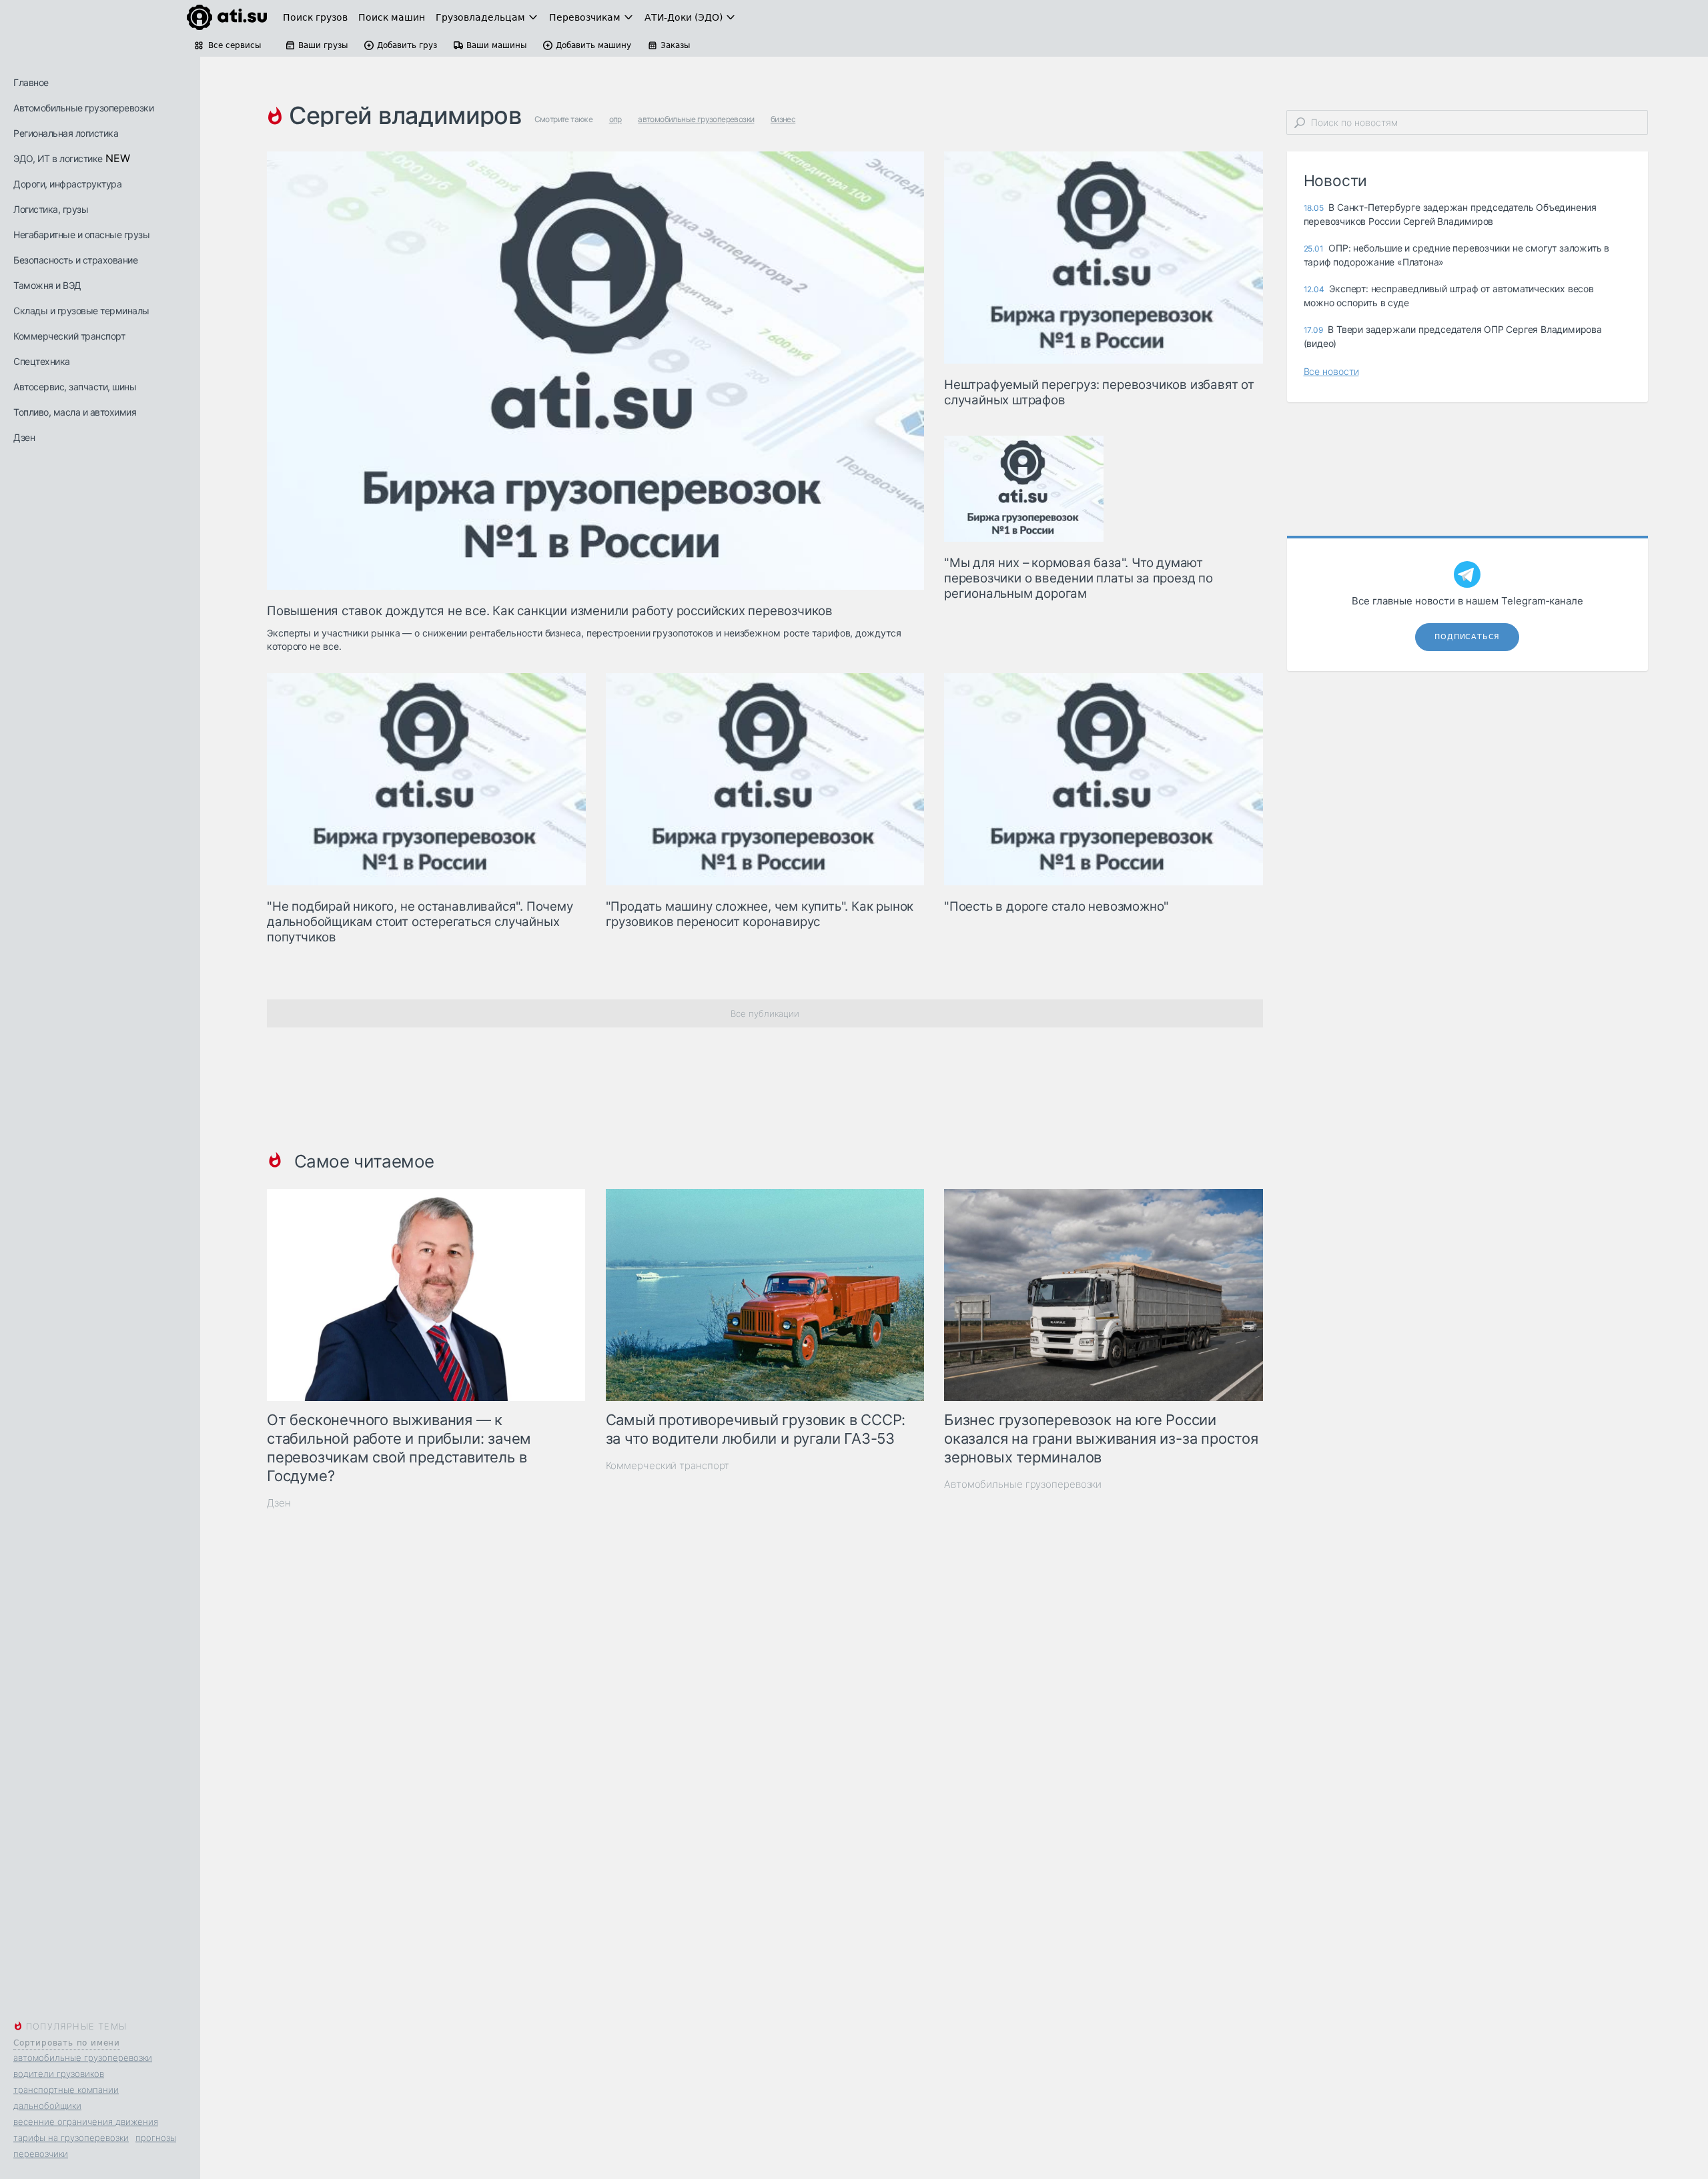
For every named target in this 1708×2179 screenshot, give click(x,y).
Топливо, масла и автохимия (75, 412)
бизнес (783, 119)
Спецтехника (42, 361)
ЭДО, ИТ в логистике (58, 158)
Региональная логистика (66, 133)
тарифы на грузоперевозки (71, 2138)
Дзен (24, 437)
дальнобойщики (47, 2106)
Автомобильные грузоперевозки (83, 108)
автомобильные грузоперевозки (83, 2058)
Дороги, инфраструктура (67, 184)
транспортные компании (66, 2090)
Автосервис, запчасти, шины (75, 387)
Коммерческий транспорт (69, 336)
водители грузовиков (59, 2074)
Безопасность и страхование (75, 260)
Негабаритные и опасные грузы (81, 235)
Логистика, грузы (51, 209)
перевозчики (41, 2154)
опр (615, 119)
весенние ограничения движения (86, 2122)
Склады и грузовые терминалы (81, 311)
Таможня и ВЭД (47, 285)
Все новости (1331, 371)
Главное (31, 82)
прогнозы (156, 2138)
